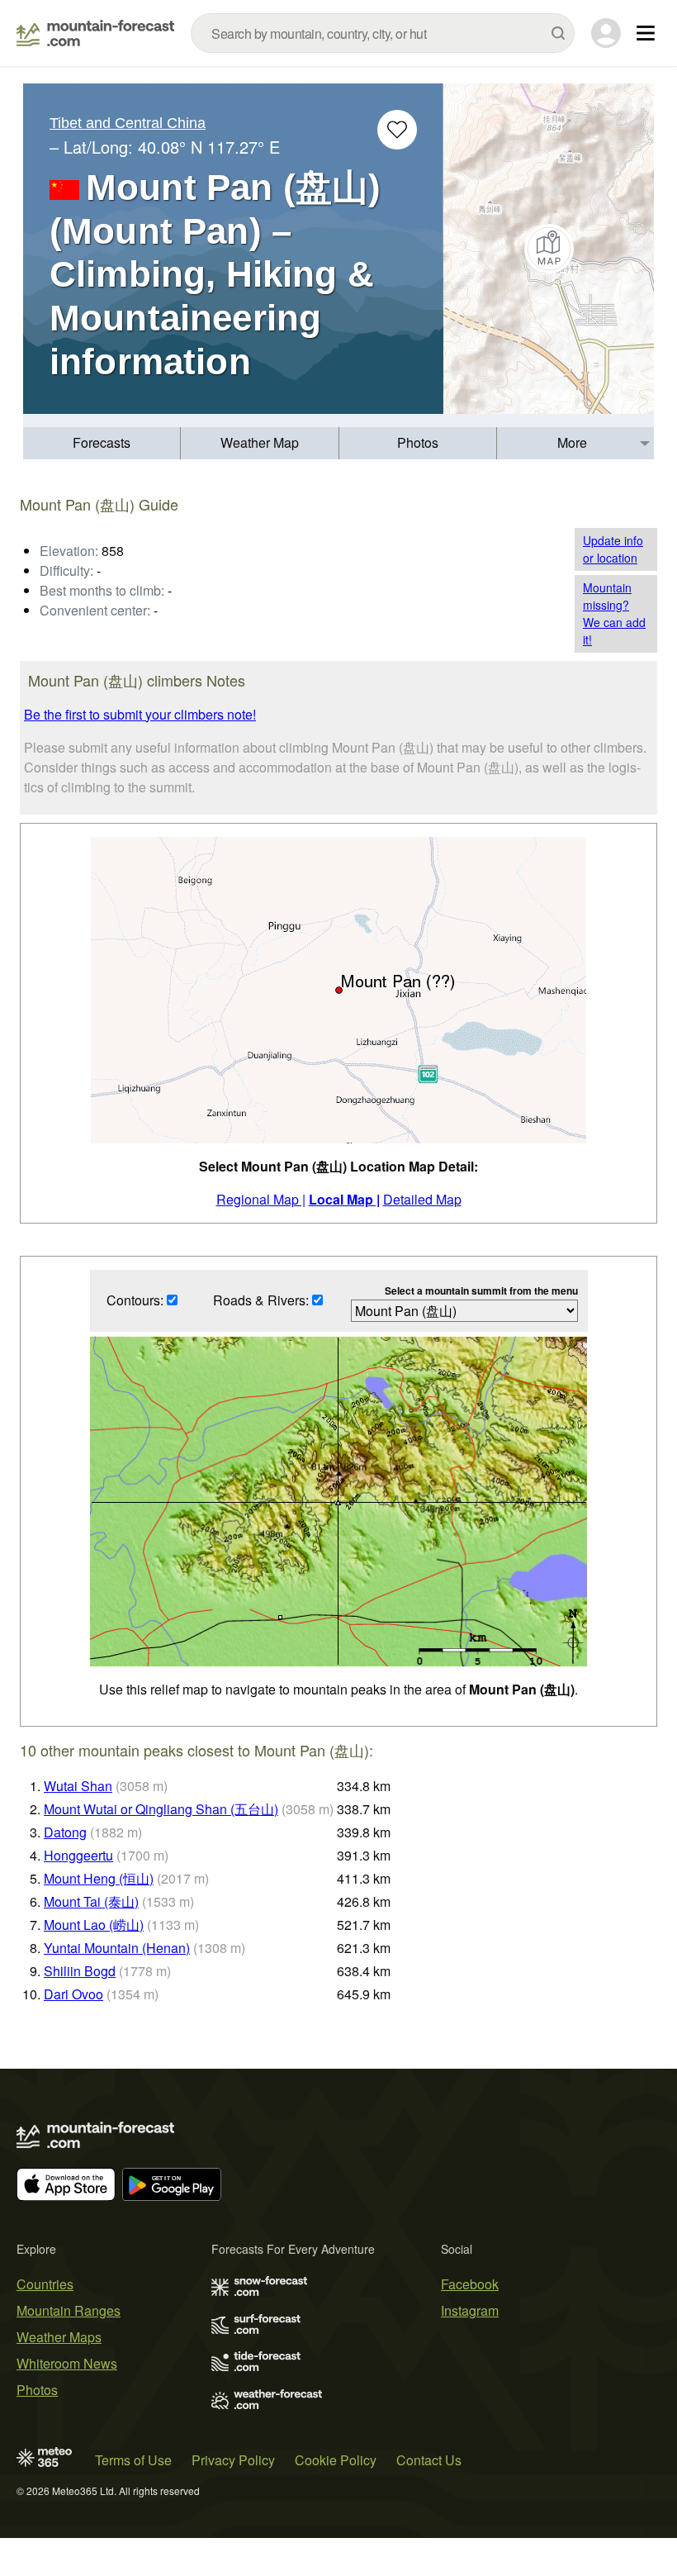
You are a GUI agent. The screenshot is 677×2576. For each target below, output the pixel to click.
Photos (418, 442)
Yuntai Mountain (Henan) (117, 1948)
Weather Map (260, 442)
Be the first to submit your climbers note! (140, 714)
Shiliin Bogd (80, 1971)
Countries (45, 2284)
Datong (65, 1832)
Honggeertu (78, 1855)
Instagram (470, 2310)
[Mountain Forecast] (95, 33)
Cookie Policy (336, 2460)
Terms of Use (133, 2460)
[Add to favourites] (397, 130)
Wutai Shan (78, 1786)
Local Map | (344, 1199)
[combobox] (383, 33)
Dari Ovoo (73, 1994)
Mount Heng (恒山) (99, 1878)
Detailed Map (422, 1199)
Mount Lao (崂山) (94, 1925)
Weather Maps (59, 2337)
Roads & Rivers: (263, 1300)
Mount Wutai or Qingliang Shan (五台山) (161, 1809)
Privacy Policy (233, 2460)
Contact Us (429, 2460)
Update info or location (613, 549)
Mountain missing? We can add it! (614, 613)
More (572, 442)
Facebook (470, 2284)
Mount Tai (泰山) (91, 1901)
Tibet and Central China (128, 123)
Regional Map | (261, 1199)
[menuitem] (102, 443)
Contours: (137, 1300)
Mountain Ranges (69, 2310)
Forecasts (102, 442)
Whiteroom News (67, 2363)
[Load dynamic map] (549, 249)
